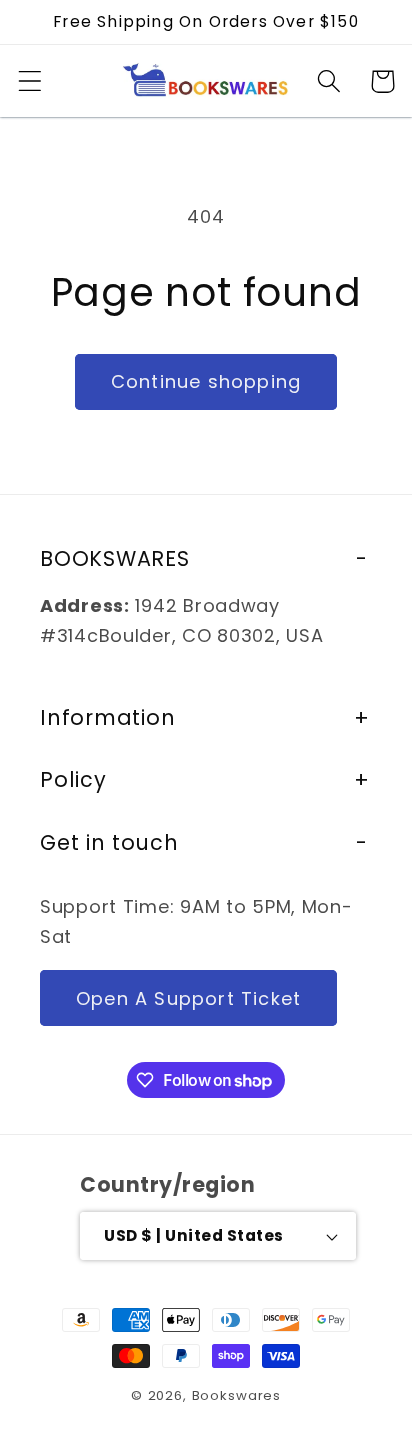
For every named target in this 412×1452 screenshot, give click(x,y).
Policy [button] (73, 779)
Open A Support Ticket (188, 998)
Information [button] (108, 717)
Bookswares (236, 1395)
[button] (30, 81)
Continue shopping (206, 381)
